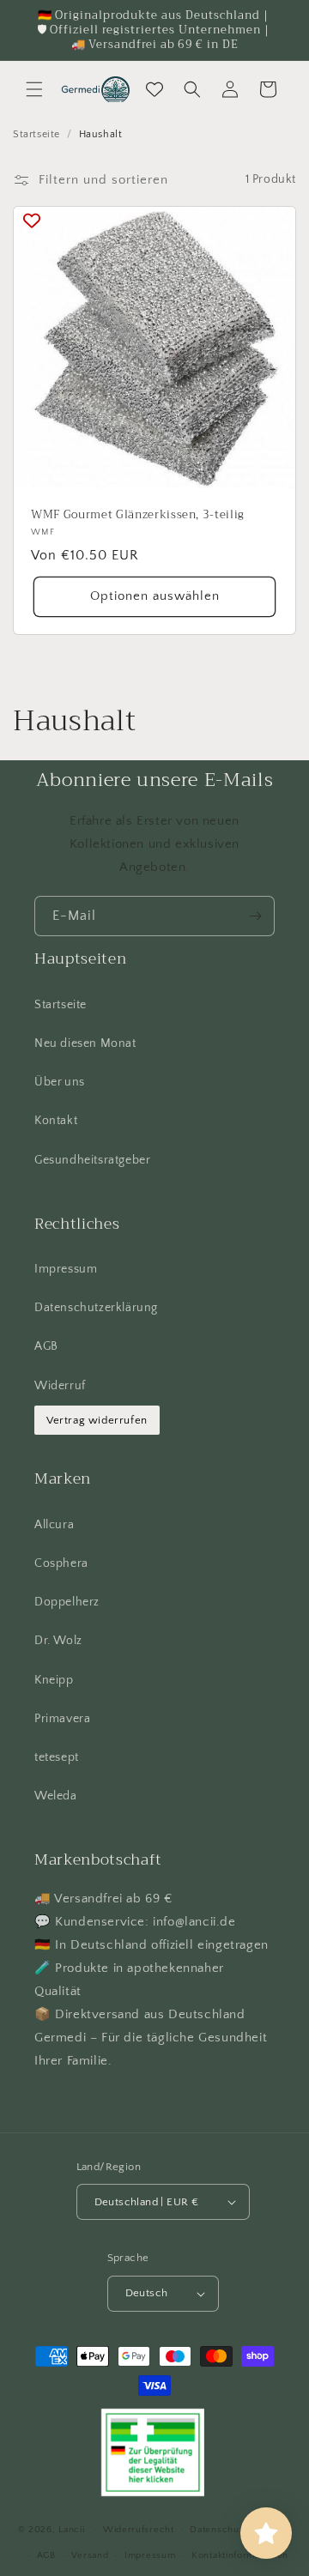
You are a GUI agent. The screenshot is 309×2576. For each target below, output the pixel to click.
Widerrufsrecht (139, 2530)
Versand (90, 2555)
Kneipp (54, 1680)
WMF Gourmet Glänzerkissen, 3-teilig (138, 515)
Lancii (71, 2530)
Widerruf (60, 1386)
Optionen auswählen (155, 596)
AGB (46, 1346)
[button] (34, 89)
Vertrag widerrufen (97, 1420)
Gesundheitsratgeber (92, 1160)
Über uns (60, 1082)
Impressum (66, 1269)
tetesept (57, 1757)
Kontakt (56, 1121)
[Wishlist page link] (154, 89)
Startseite (36, 134)
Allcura (54, 1525)
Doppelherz (67, 1602)
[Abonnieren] (255, 916)
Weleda (56, 1796)
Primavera (62, 1719)
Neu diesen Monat (85, 1043)
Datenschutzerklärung (96, 1308)
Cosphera (61, 1563)
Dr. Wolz (58, 1641)
